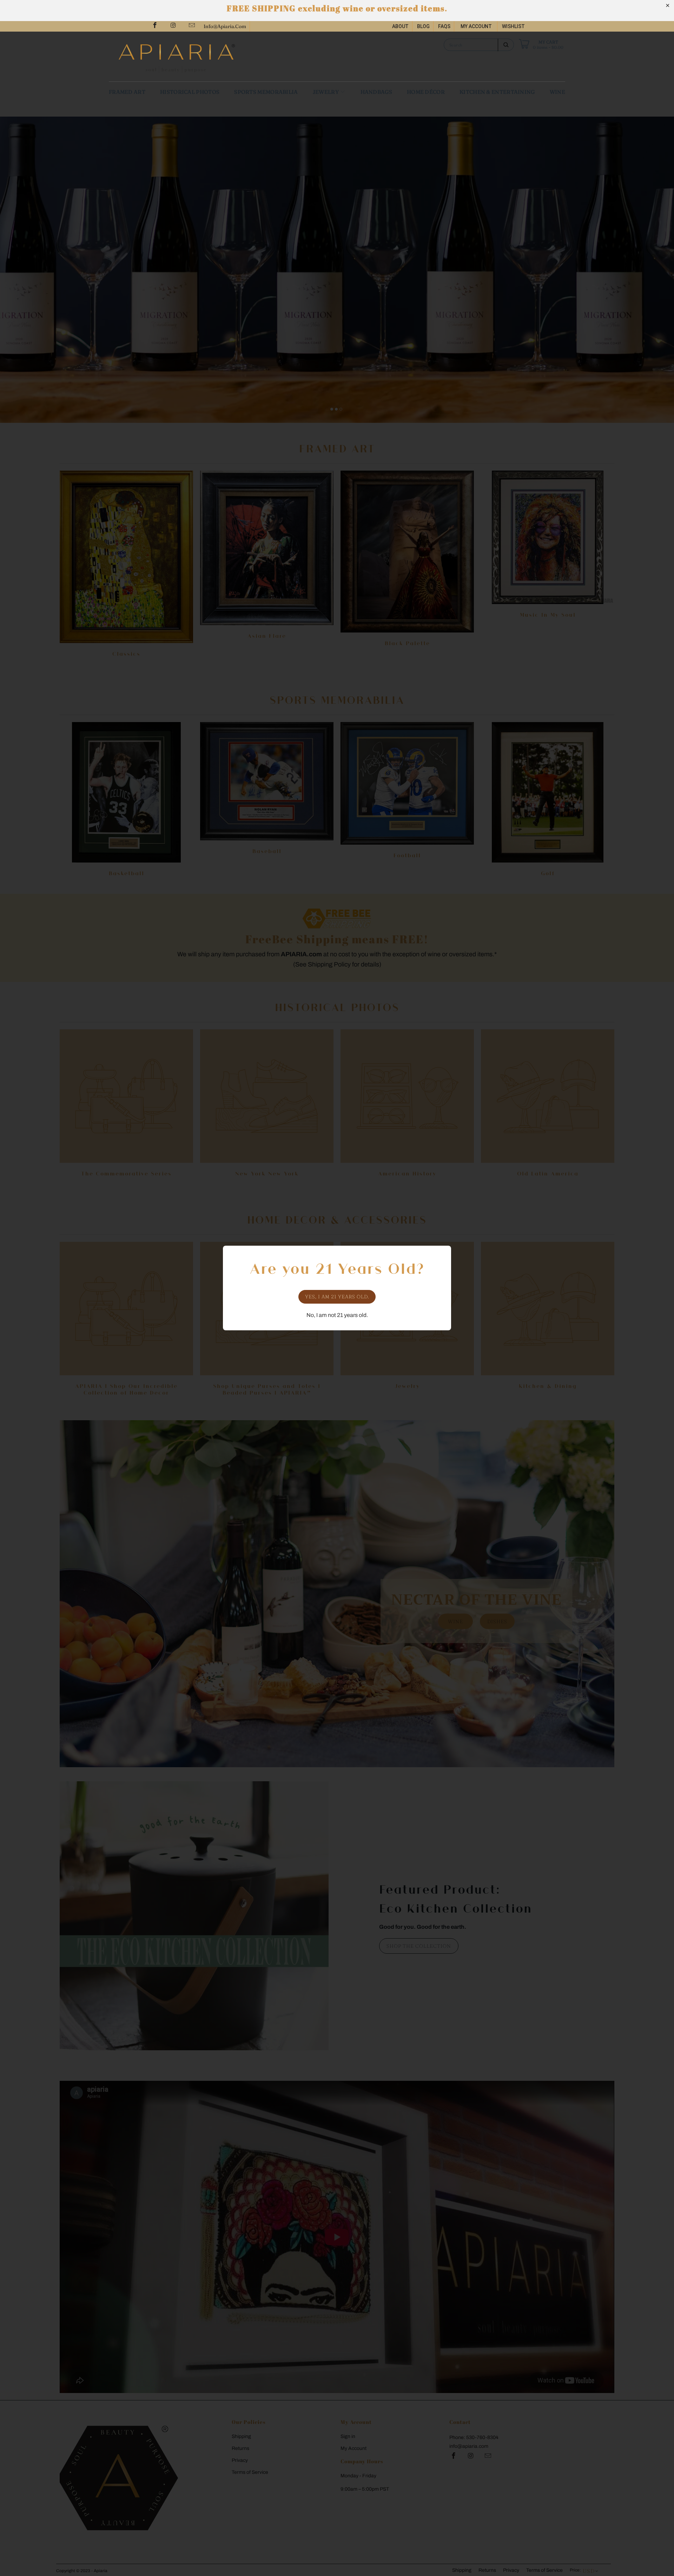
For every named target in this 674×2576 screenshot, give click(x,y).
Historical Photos (190, 92)
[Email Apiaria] (191, 26)
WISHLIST (513, 26)
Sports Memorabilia (266, 92)
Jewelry (326, 92)
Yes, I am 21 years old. (337, 1297)
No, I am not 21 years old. (337, 1315)
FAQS (444, 26)
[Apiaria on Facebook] (154, 26)
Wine (557, 92)
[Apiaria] (225, 57)
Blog (423, 26)
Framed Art (127, 92)
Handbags (376, 92)
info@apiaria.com (225, 26)
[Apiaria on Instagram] (173, 26)
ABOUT (400, 26)
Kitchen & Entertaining (497, 92)
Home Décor (426, 92)
